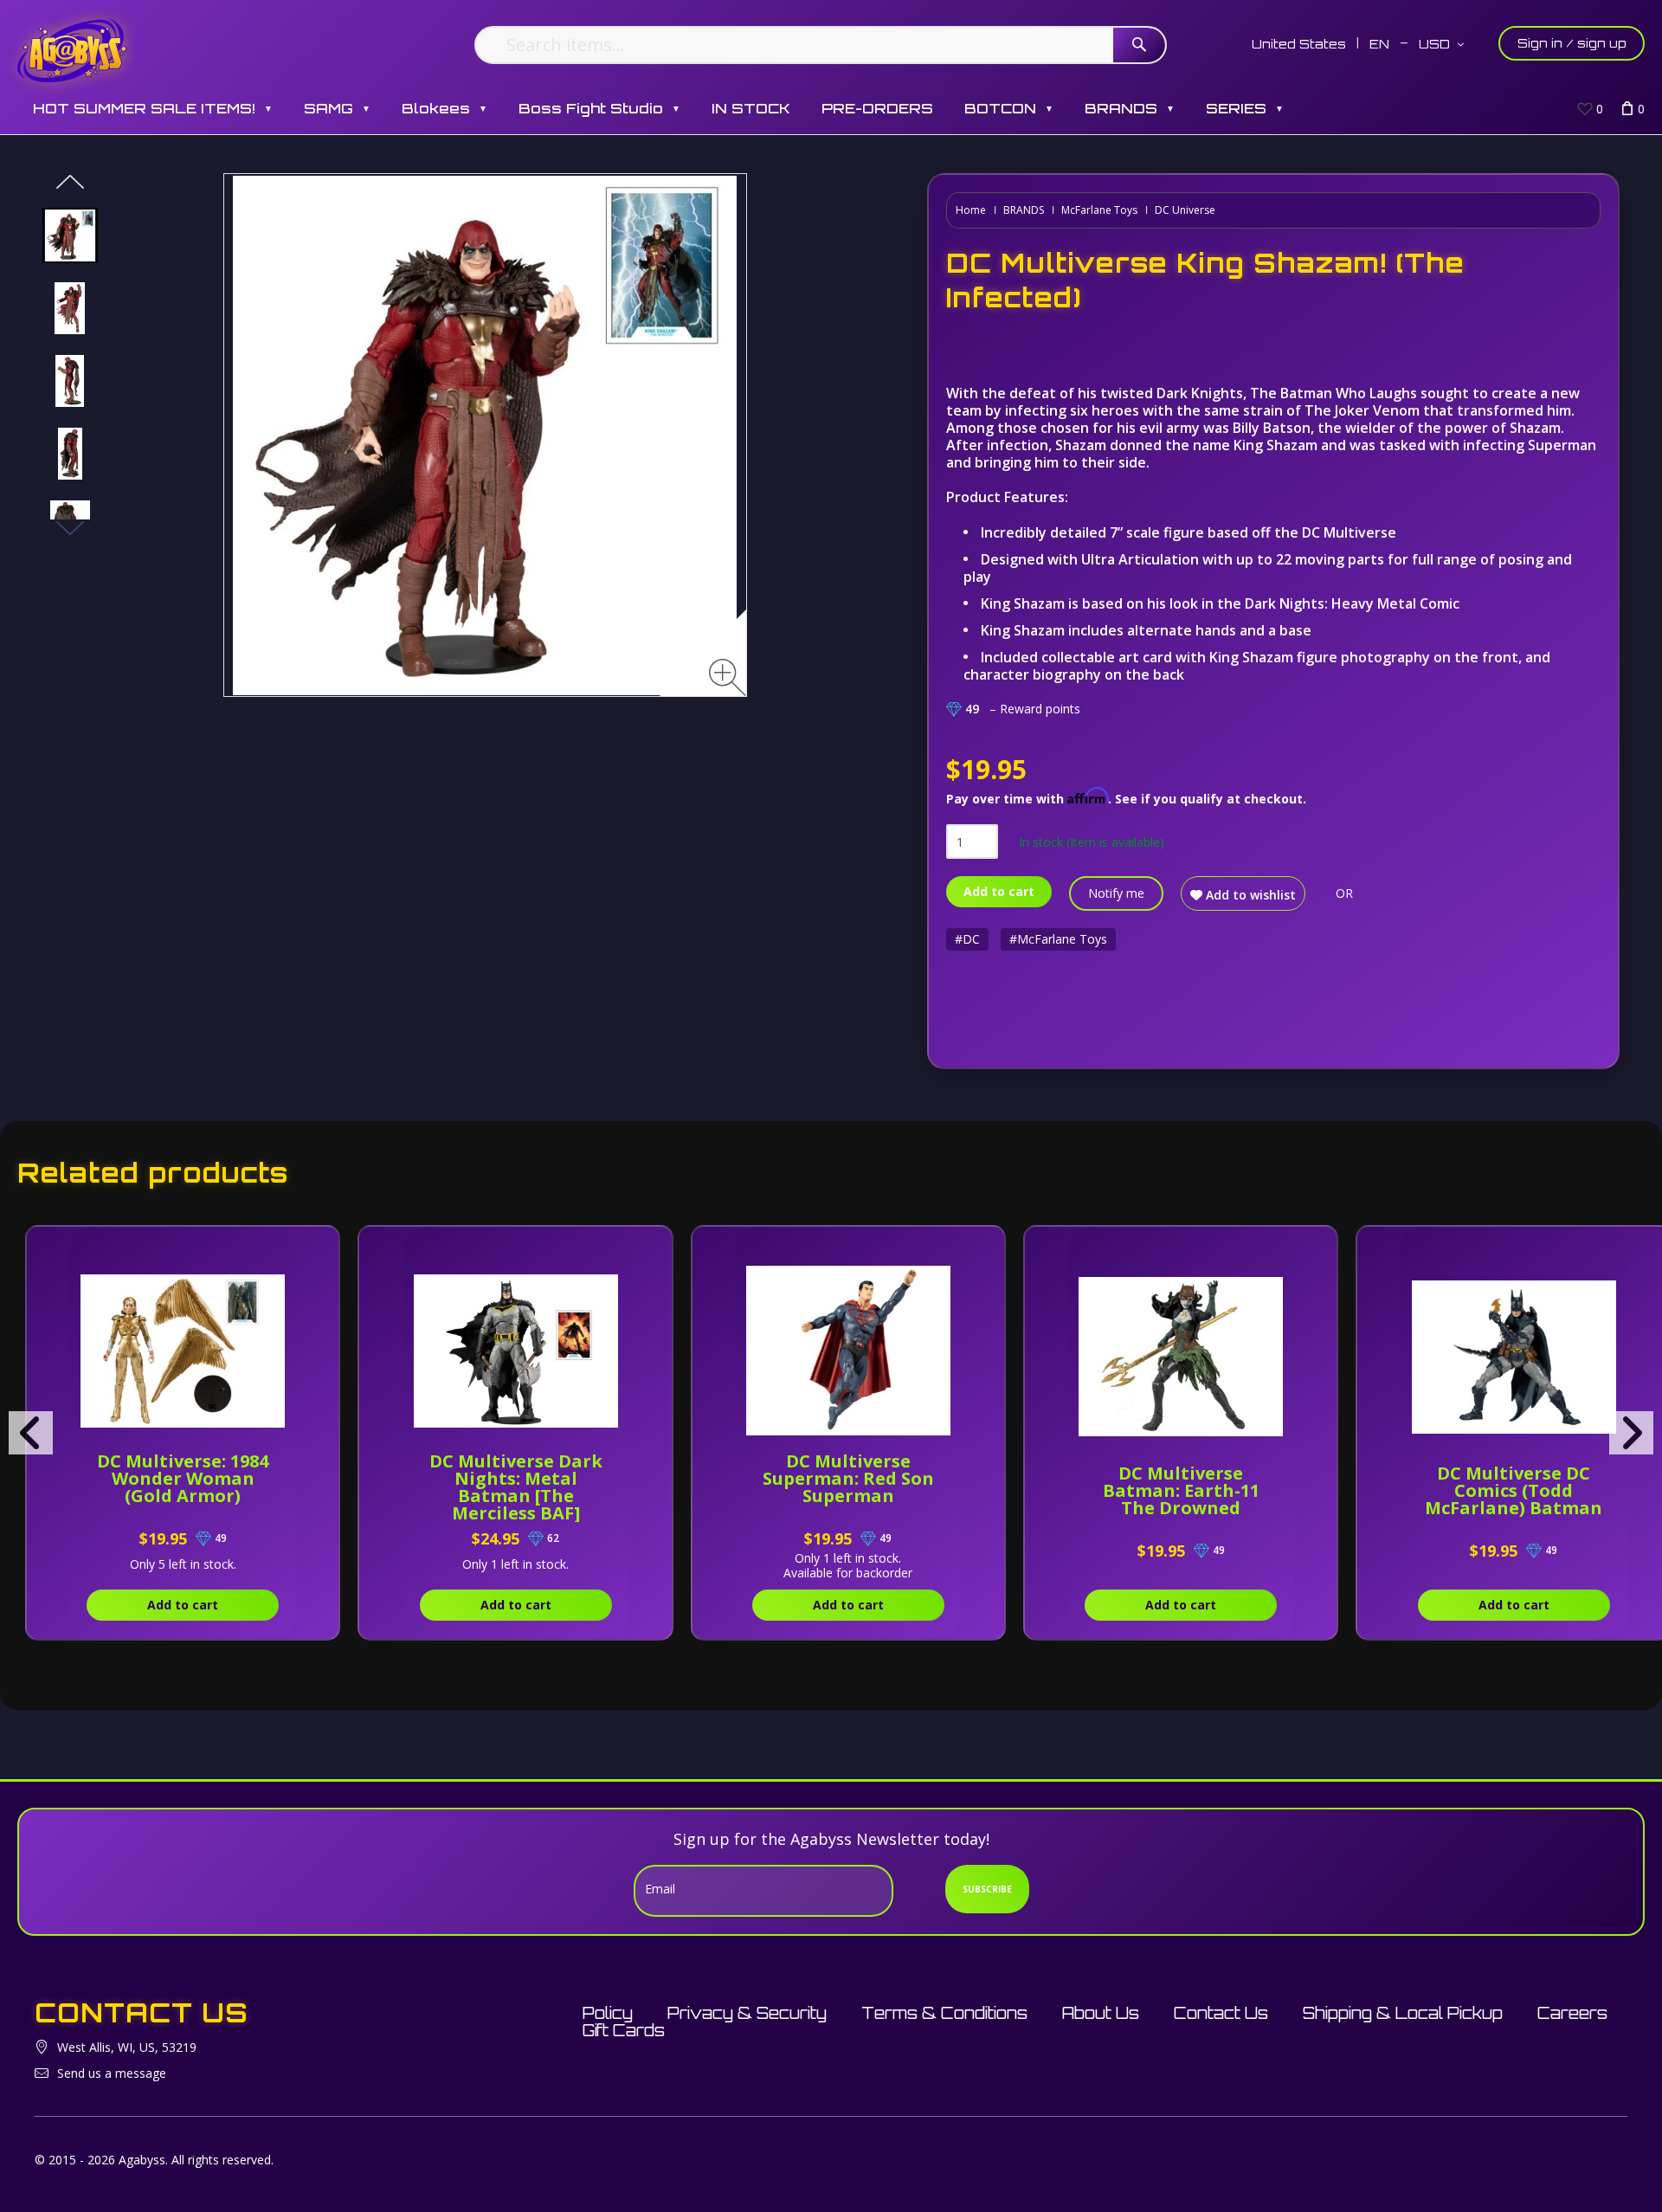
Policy (608, 2013)
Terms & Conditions (944, 2013)
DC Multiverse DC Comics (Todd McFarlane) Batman (1514, 1490)
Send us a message (112, 2073)
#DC (967, 939)
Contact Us (1221, 2013)
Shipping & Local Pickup (1403, 2013)
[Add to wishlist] (283, 1248)
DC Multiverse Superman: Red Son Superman (848, 1478)
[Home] (72, 50)
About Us (1101, 2013)
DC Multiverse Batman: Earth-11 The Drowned (1181, 1490)
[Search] (1139, 45)
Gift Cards (624, 2030)
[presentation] (31, 1433)
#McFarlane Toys (1058, 939)
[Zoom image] (728, 677)
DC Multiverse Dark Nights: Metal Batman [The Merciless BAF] (516, 1487)
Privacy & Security (747, 2013)
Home (971, 210)
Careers (1572, 2013)
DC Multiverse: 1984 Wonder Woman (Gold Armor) (183, 1478)
